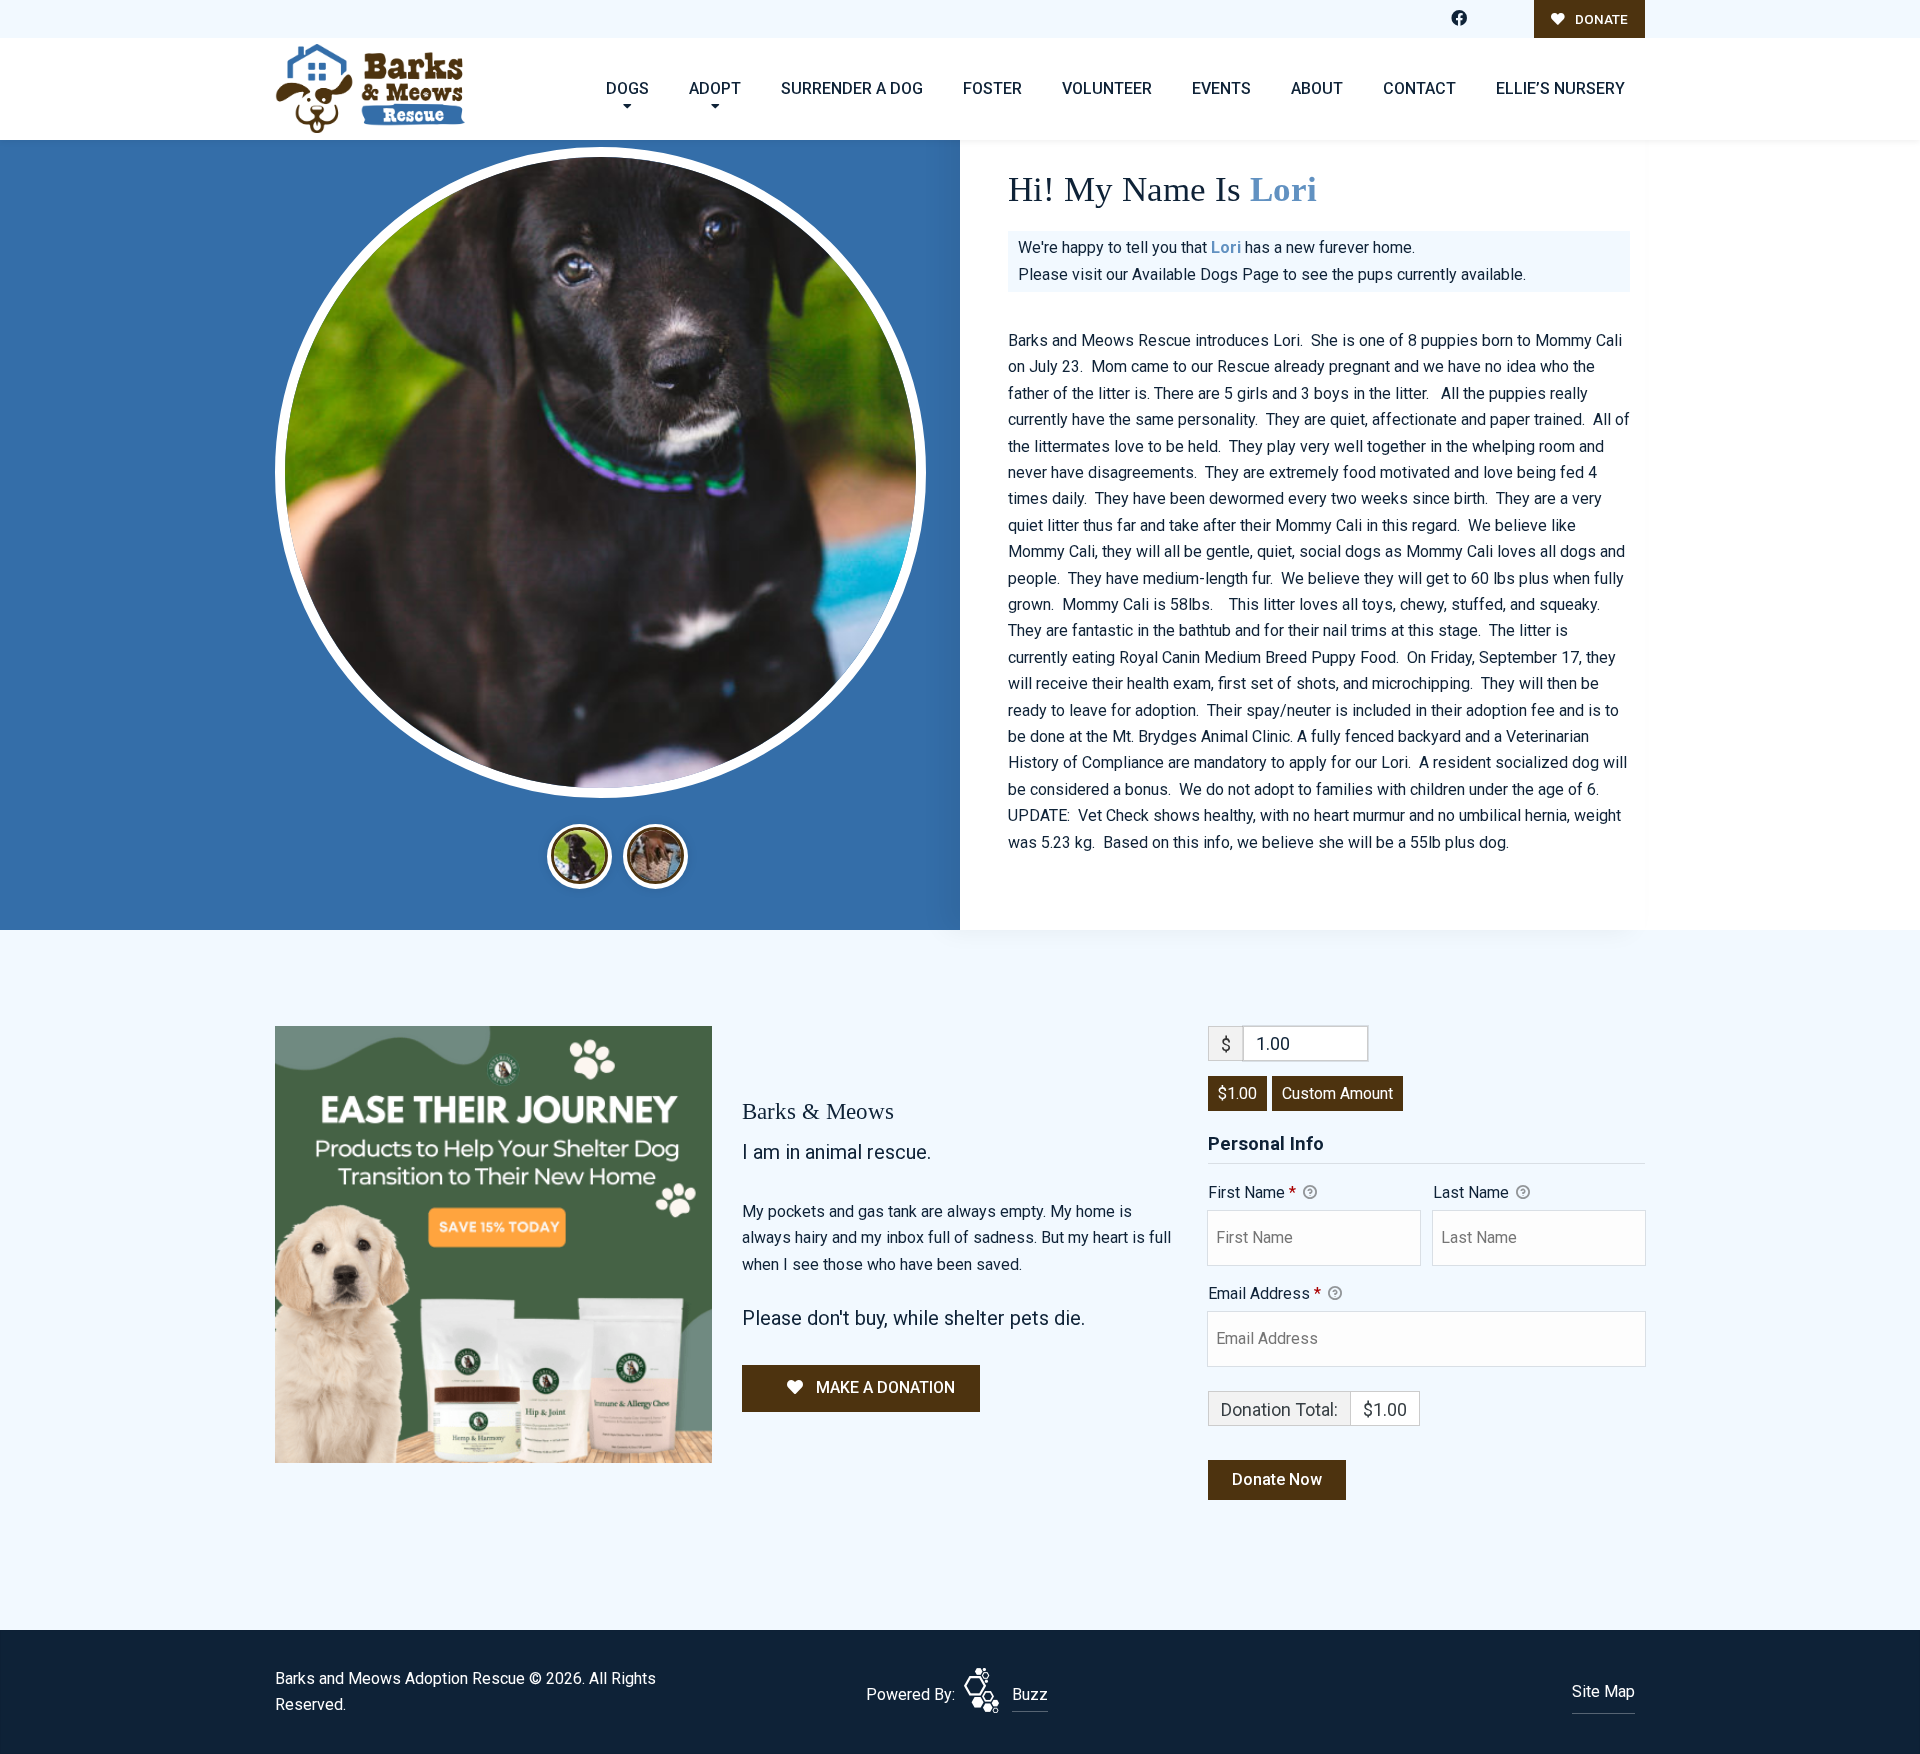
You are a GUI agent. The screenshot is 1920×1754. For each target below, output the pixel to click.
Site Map (1603, 1691)
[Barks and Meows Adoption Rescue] (370, 88)
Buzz (1030, 1694)
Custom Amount (1337, 1093)
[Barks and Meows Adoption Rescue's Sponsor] (493, 1243)
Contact (1419, 88)
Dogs (627, 88)
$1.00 (1237, 1093)
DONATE (1600, 19)
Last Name (1473, 1192)
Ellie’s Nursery (1560, 88)
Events (1221, 88)
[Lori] (600, 472)
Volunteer (1107, 88)
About (1317, 88)
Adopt (715, 88)
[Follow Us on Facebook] (1459, 19)
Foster (992, 88)
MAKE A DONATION (883, 1387)
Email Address (1264, 1293)
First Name (1252, 1192)
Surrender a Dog (852, 88)
